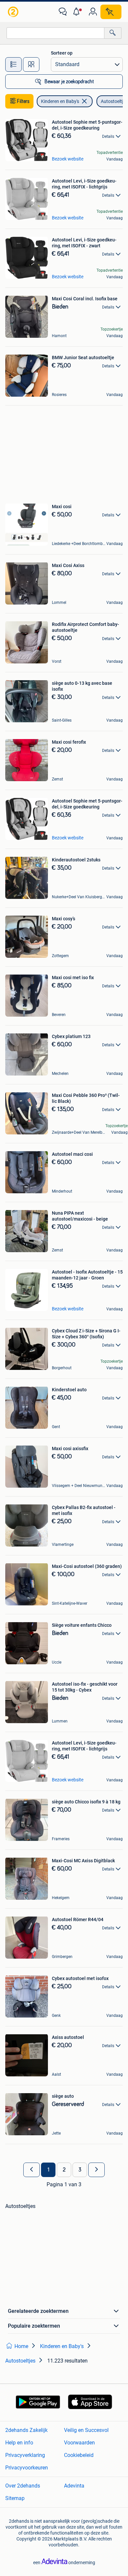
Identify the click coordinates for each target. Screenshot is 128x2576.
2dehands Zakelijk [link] (26, 2430)
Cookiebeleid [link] (79, 2455)
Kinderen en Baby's (60, 101)
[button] (78, 12)
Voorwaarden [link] (79, 2443)
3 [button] (80, 2170)
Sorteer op (62, 53)
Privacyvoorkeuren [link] (27, 2468)
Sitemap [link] (15, 2498)
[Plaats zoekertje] (111, 12)
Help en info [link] (19, 2443)
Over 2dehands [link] (23, 2486)
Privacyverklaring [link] (25, 2455)
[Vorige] (32, 2170)
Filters (23, 101)
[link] (14, 12)
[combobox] (55, 33)
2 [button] (64, 2170)
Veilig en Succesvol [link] (86, 2430)
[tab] (13, 64)
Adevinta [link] (74, 2486)
